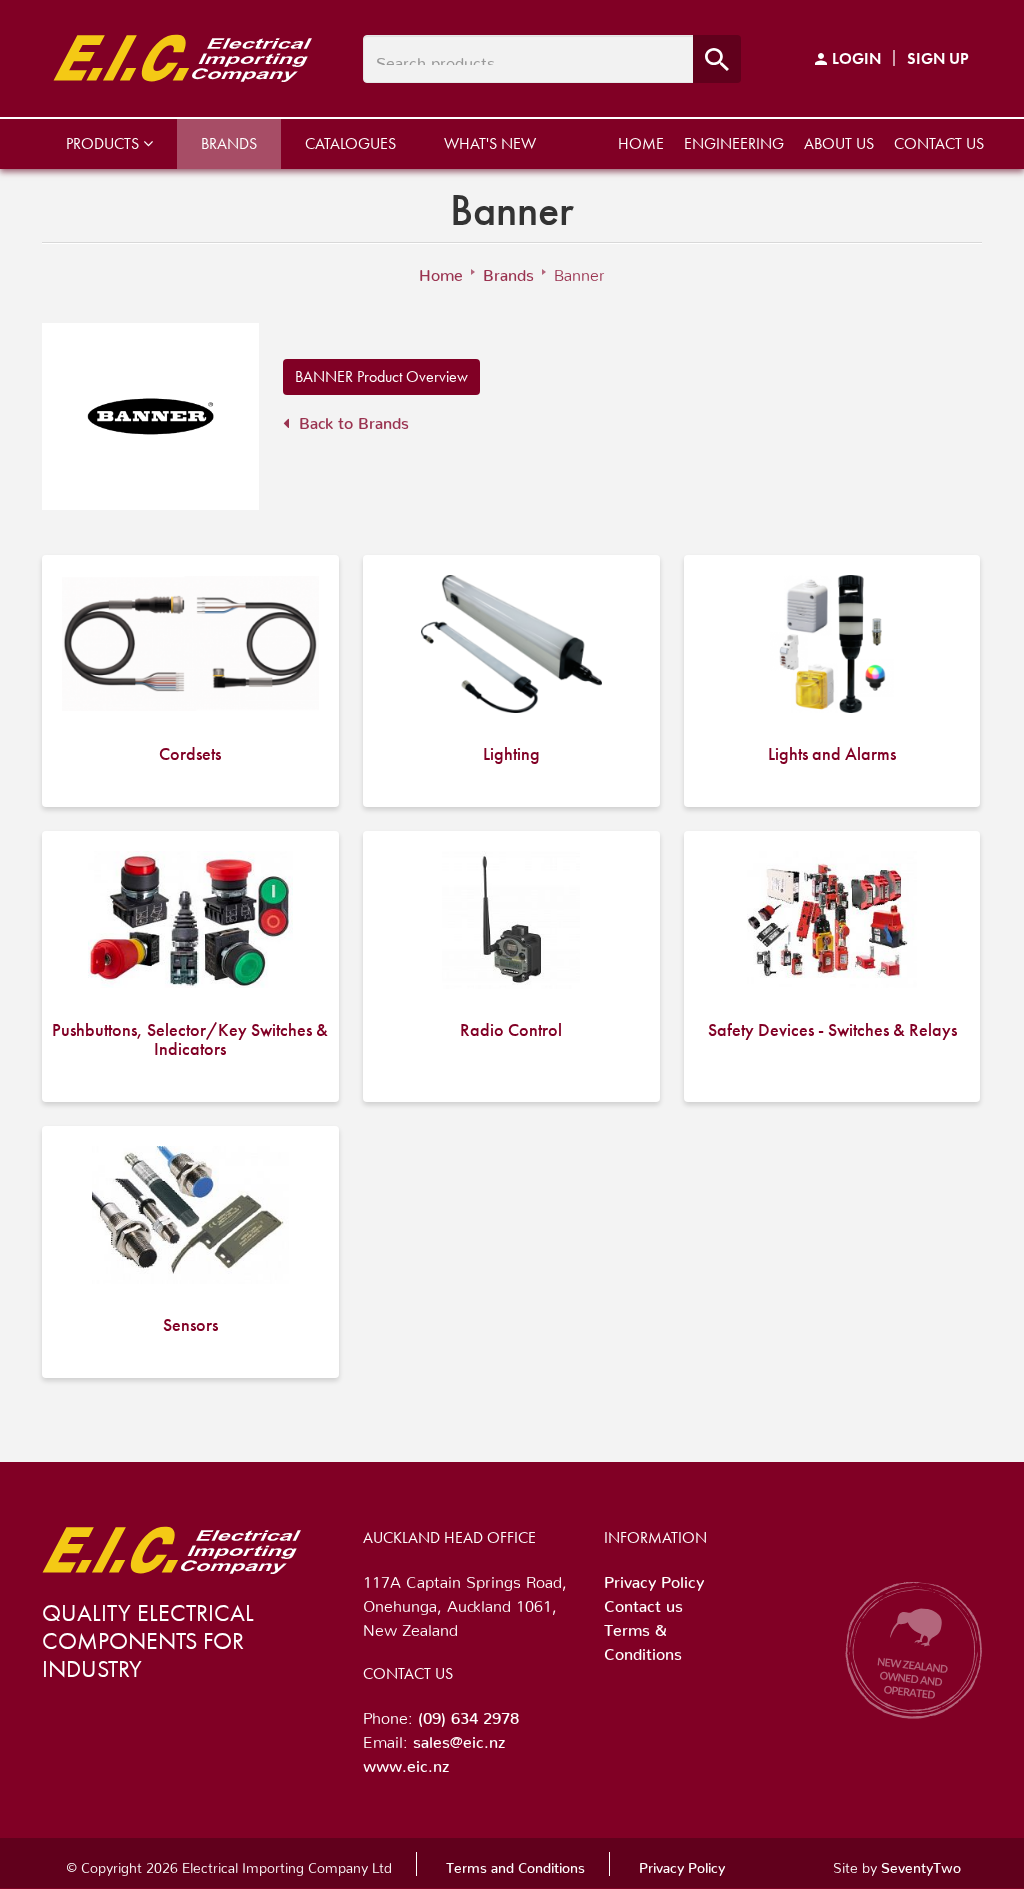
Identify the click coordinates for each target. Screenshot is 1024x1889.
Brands (229, 143)
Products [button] (104, 143)
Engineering (734, 143)
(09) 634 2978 (468, 1714)
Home (641, 143)
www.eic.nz (406, 1762)
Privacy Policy (654, 1578)
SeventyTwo (921, 1864)
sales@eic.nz (459, 1738)
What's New (490, 143)
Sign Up (938, 58)
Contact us (939, 143)
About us (839, 143)
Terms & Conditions (643, 1638)
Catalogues (350, 143)
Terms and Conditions (515, 1864)
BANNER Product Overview (381, 376)
